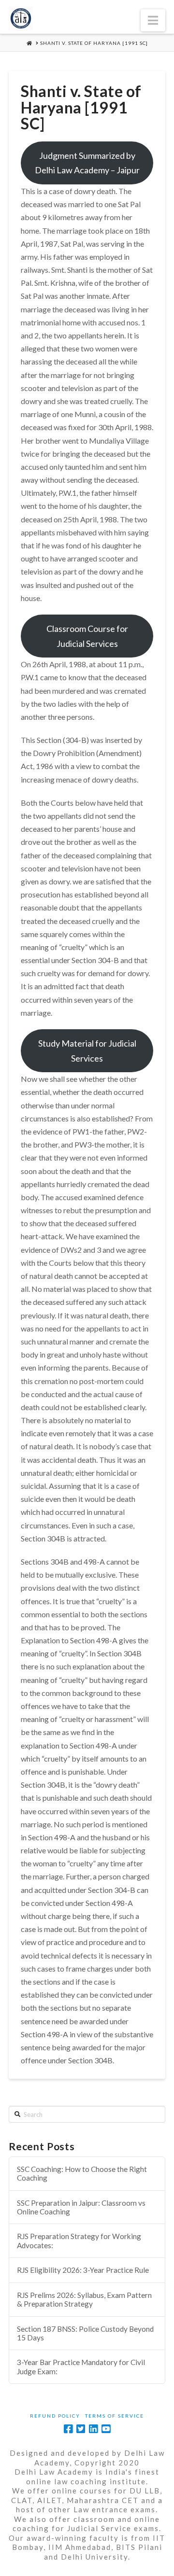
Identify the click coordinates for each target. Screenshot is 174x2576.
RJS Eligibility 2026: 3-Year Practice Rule (83, 2270)
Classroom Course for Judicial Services (87, 636)
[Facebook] (68, 2429)
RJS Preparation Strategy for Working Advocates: (79, 2241)
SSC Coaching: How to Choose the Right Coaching (82, 2174)
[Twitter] (81, 2429)
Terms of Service (115, 2416)
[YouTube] (106, 2429)
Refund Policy (55, 2416)
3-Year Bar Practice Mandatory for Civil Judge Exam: (81, 2367)
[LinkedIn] (93, 2429)
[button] (153, 20)
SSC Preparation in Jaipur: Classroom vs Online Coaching (81, 2207)
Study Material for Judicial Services (87, 1051)
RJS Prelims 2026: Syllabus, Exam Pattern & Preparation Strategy (84, 2300)
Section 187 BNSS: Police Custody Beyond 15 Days (85, 2333)
